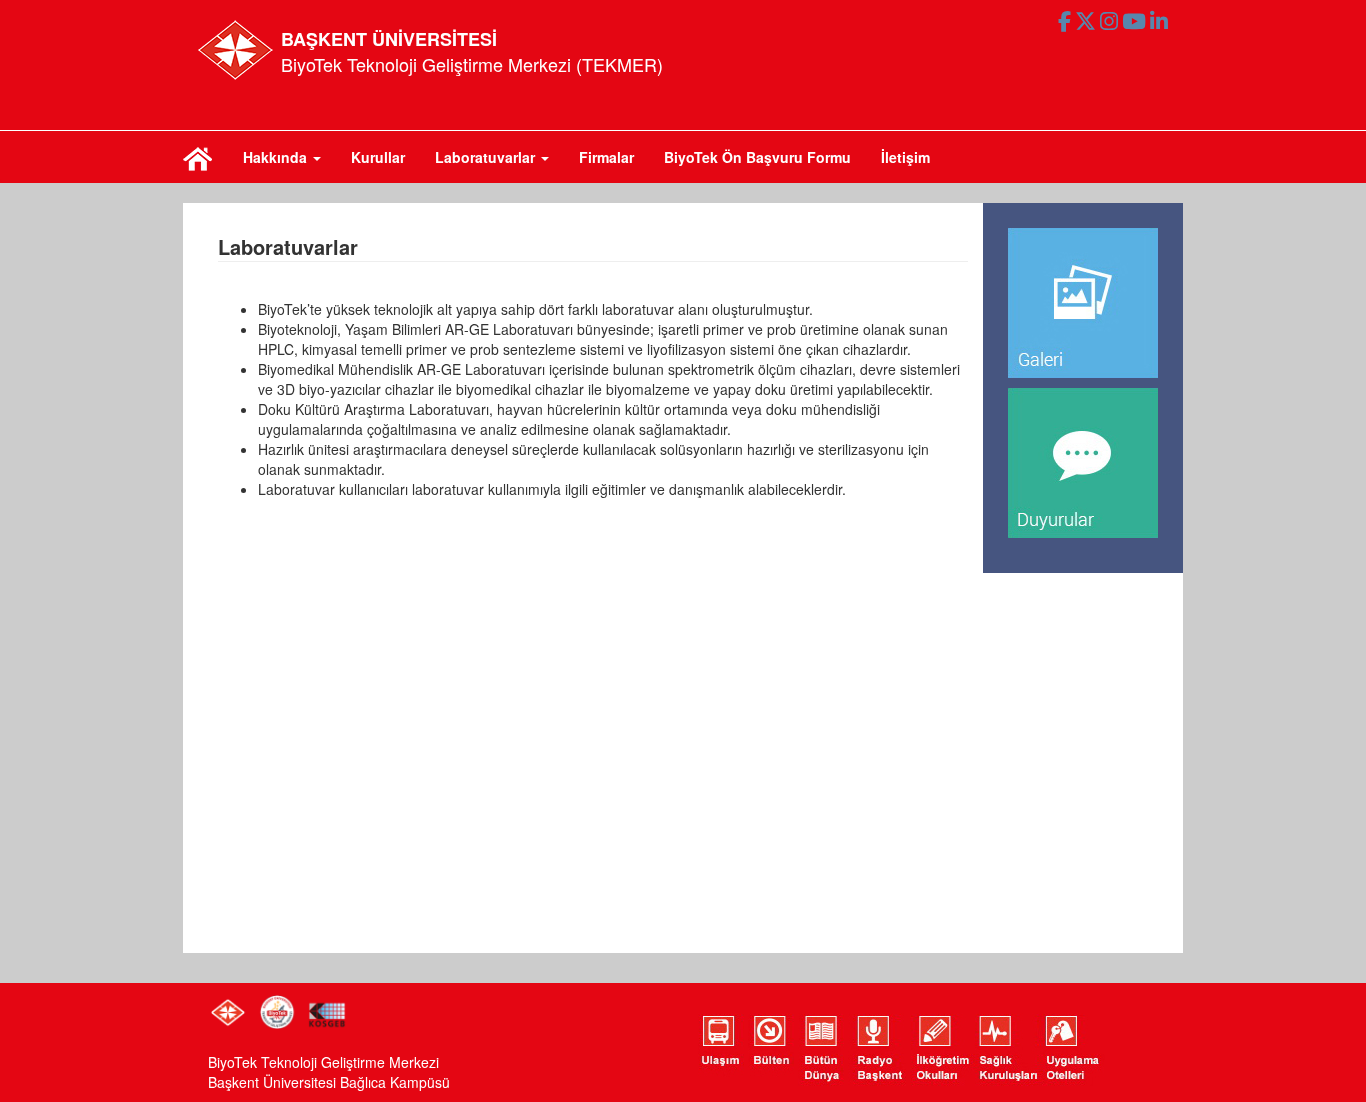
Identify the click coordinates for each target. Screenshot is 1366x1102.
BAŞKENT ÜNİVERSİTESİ (389, 39)
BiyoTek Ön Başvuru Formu (757, 157)
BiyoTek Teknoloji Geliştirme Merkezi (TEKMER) (472, 64)
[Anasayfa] (198, 157)
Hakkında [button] (277, 157)
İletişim (905, 157)
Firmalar (606, 157)
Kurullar (378, 157)
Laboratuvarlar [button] (487, 157)
